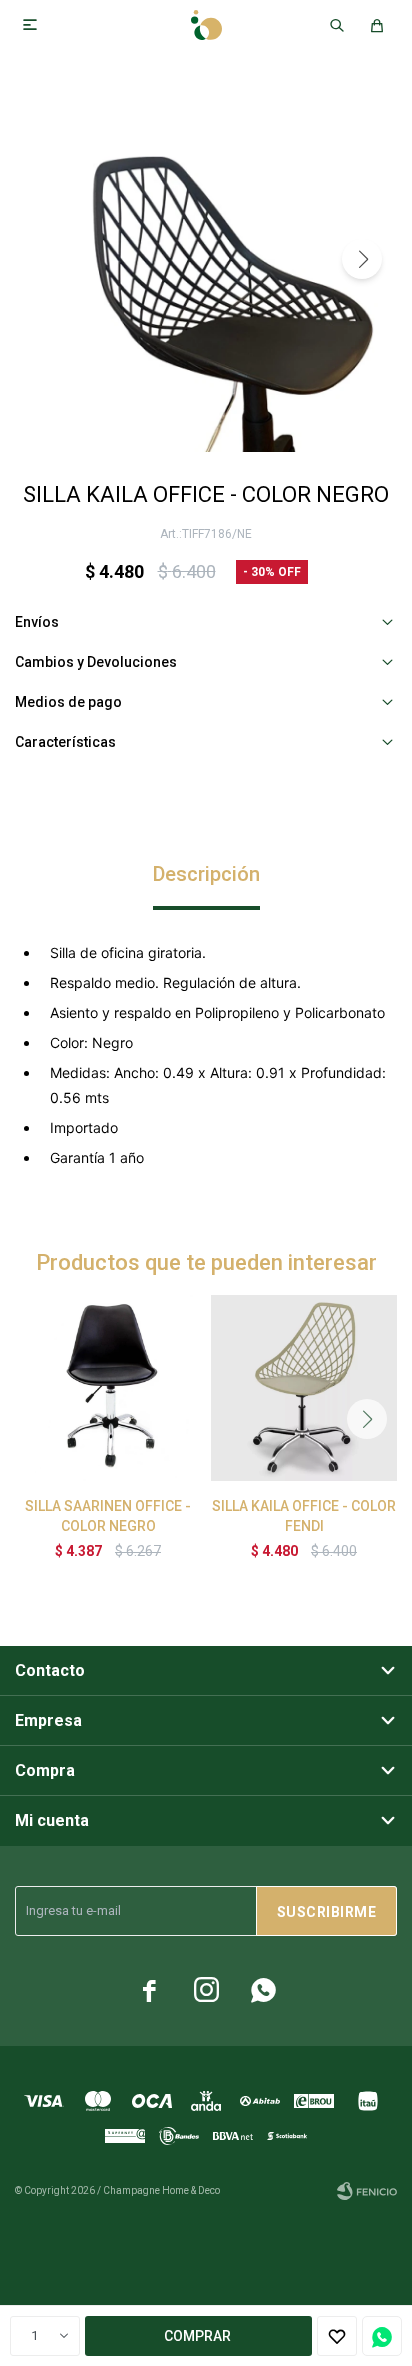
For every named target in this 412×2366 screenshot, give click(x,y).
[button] (362, 259)
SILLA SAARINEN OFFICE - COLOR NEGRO (108, 1516)
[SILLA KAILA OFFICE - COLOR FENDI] (304, 1388)
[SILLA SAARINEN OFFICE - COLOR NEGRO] (108, 1388)
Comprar (197, 2336)
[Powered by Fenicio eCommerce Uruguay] (367, 2191)
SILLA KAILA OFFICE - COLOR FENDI (304, 1516)
